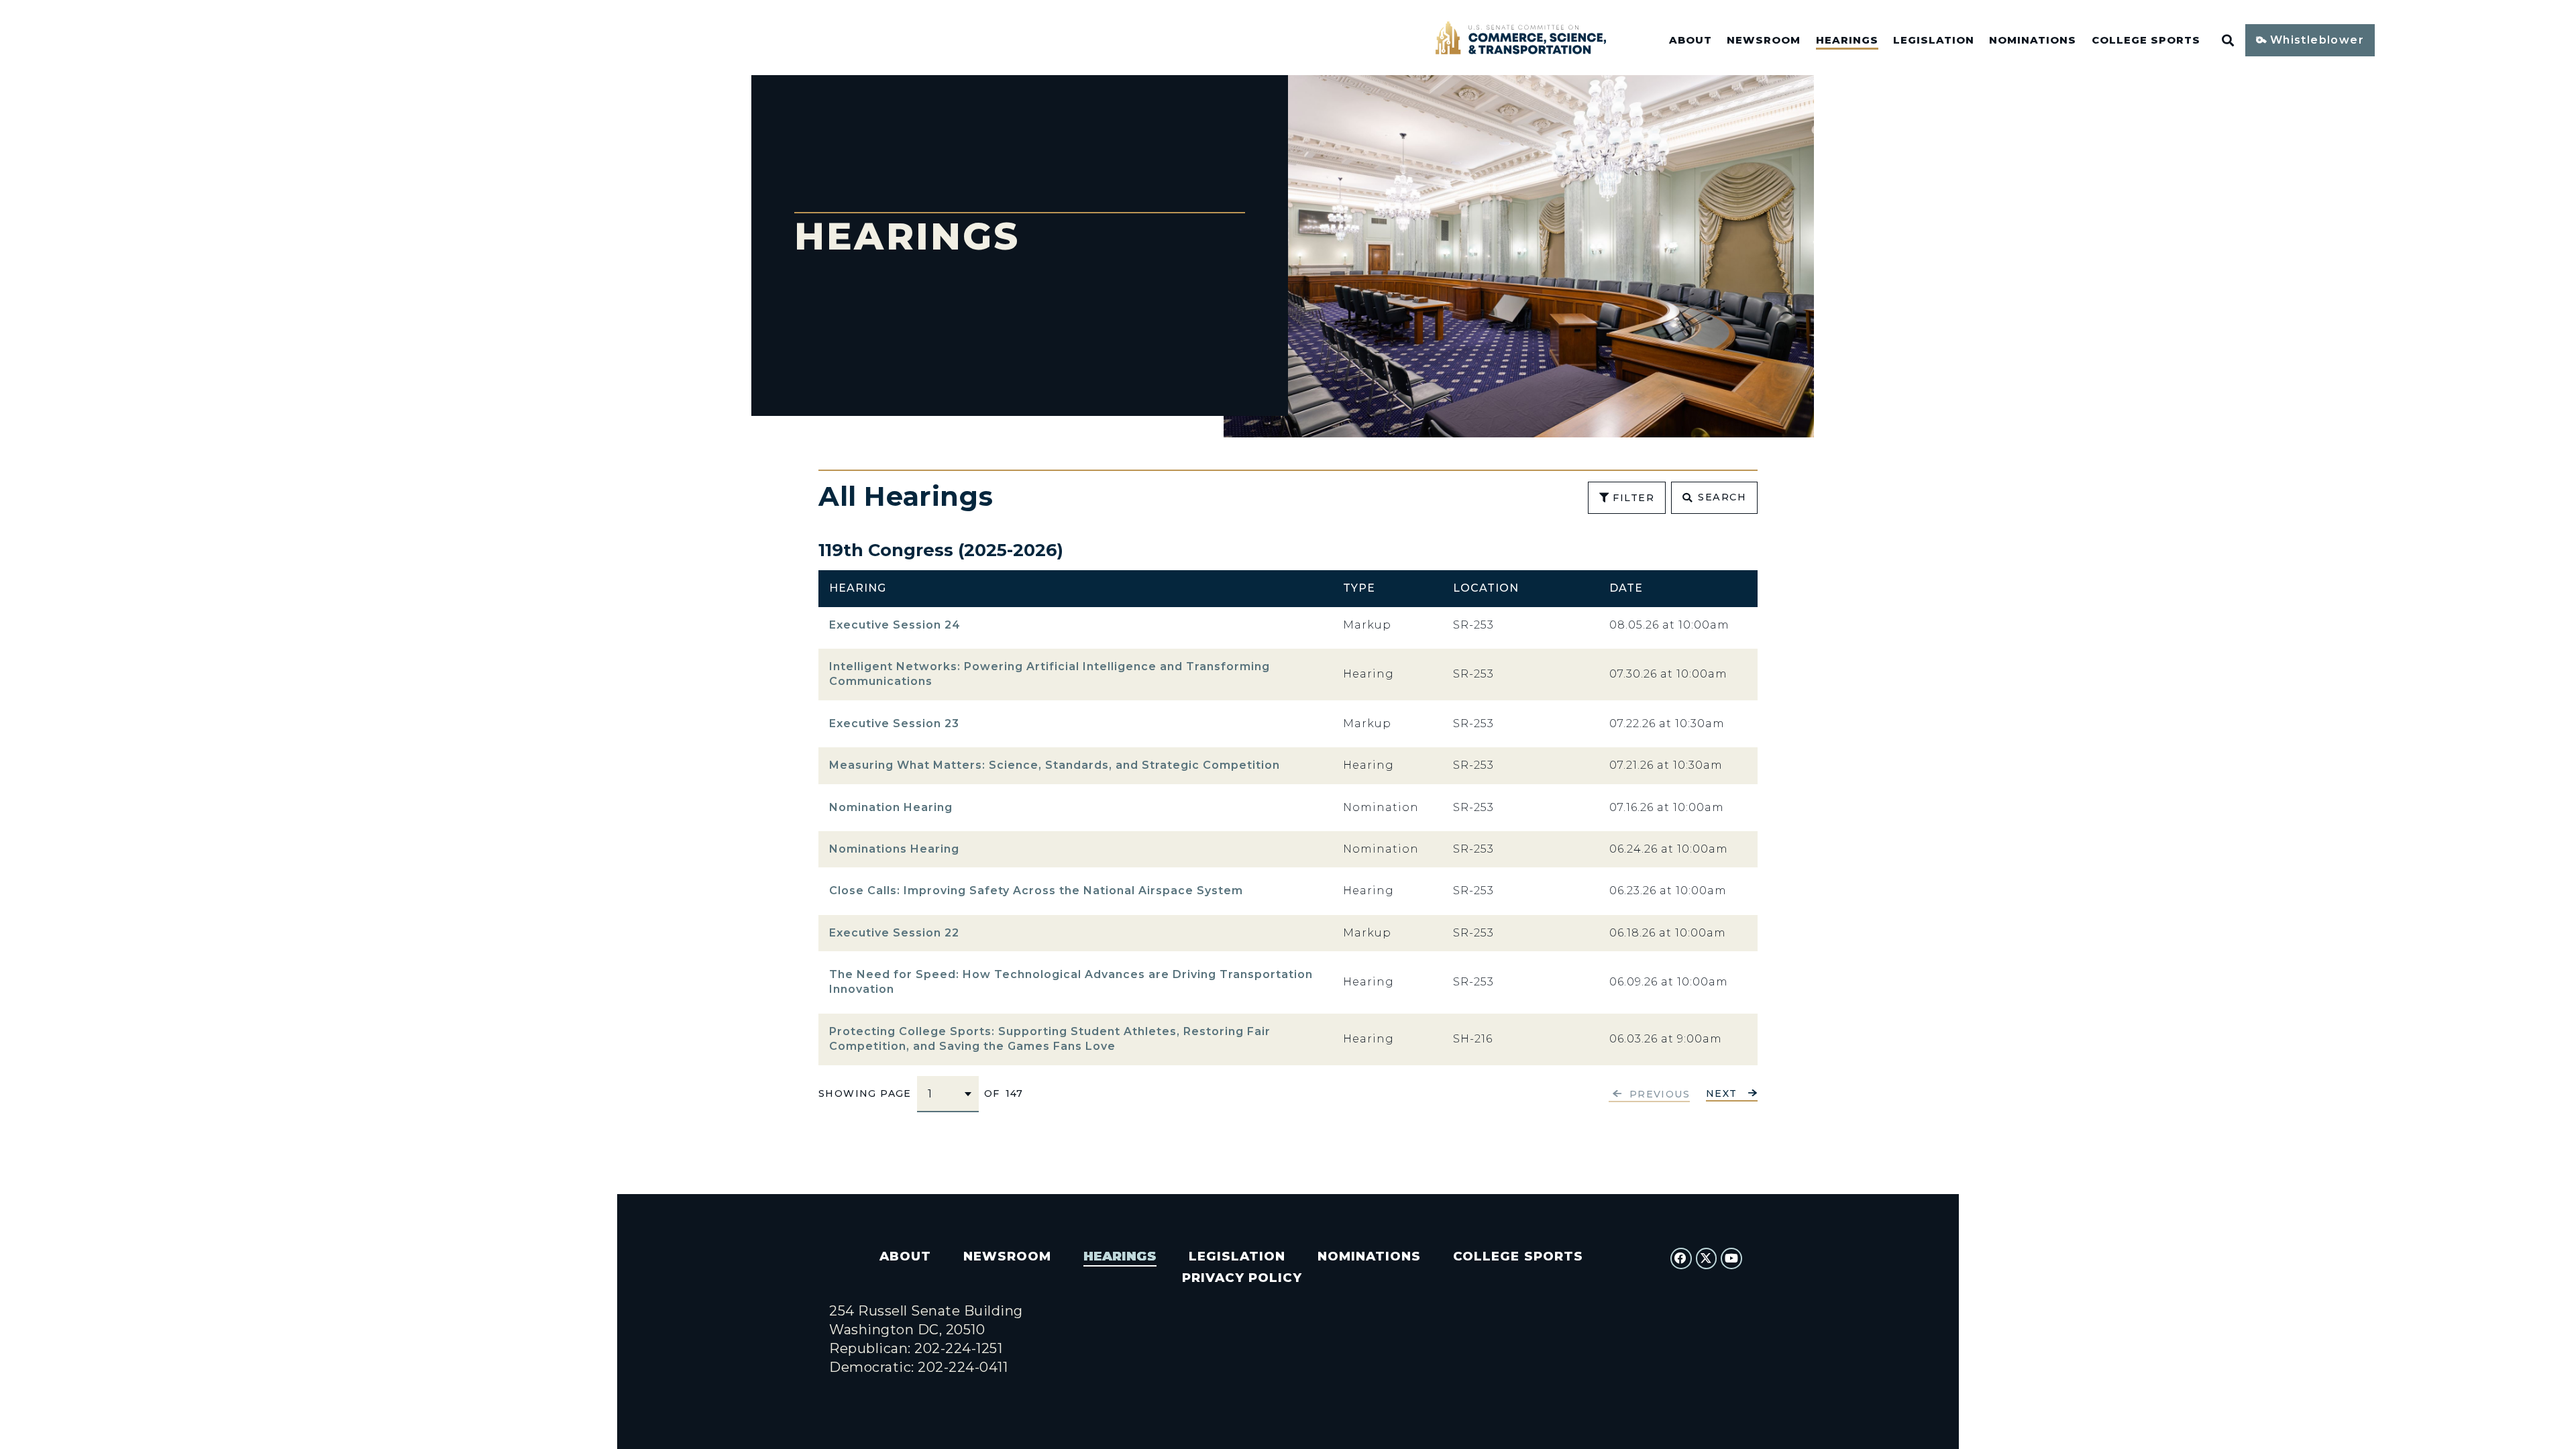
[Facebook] (1681, 1258)
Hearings (1847, 40)
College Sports (2146, 40)
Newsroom (1764, 40)
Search (1722, 497)
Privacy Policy (1242, 1278)
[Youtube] (1731, 1258)
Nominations (2033, 40)
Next (1722, 1094)
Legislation (1934, 40)
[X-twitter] (1707, 1258)
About (1690, 40)
